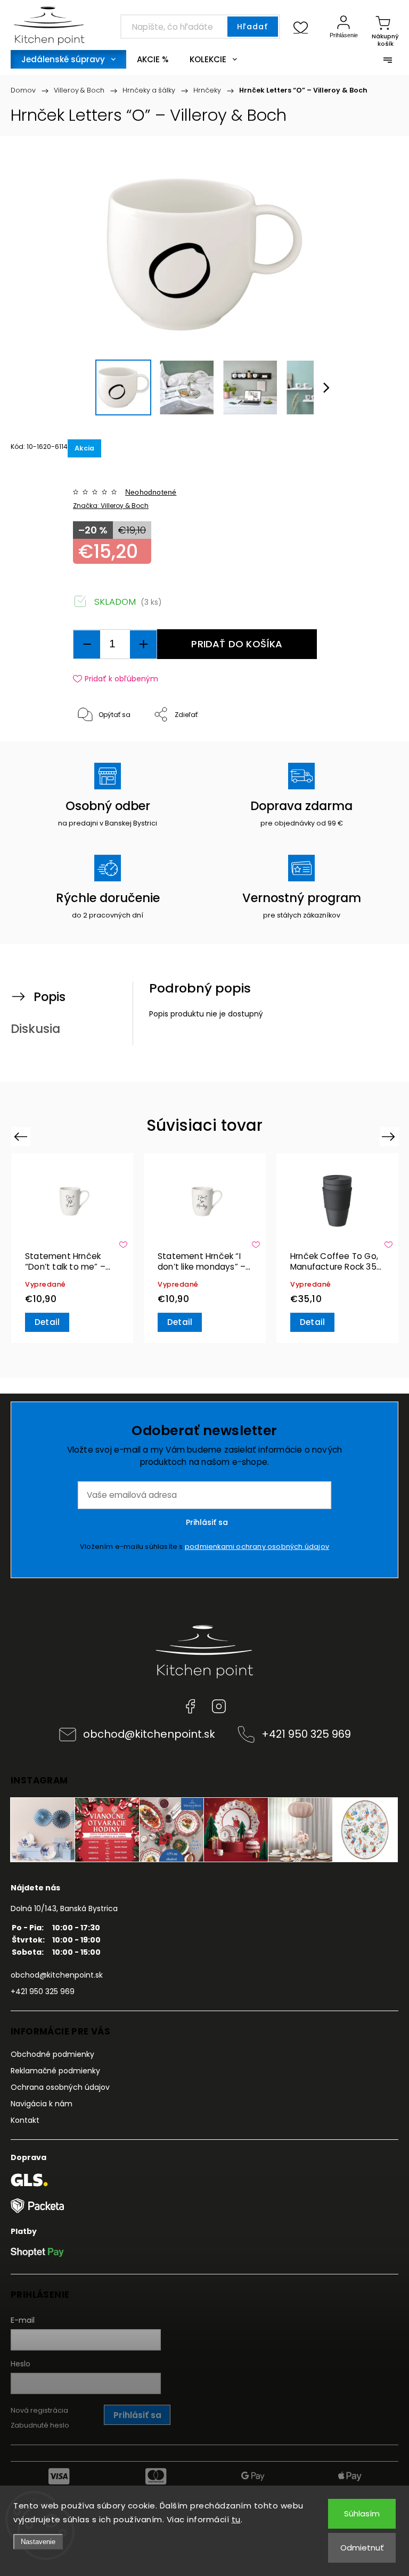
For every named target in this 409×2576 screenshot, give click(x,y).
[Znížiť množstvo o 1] (87, 644)
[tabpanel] (72, 1248)
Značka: (111, 506)
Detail (47, 1322)
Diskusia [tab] (35, 1029)
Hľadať (252, 27)
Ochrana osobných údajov (60, 2087)
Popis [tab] (50, 997)
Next (390, 1136)
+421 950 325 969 (306, 1734)
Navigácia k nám (42, 2104)
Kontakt (25, 2120)
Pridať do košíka (237, 644)
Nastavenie (38, 2542)
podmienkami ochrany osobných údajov (257, 1547)
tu (236, 2519)
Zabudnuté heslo (40, 2425)
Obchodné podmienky (52, 2054)
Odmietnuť (362, 2548)
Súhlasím (362, 2514)
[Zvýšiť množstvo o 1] (143, 644)
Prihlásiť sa (207, 1522)
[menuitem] (68, 59)
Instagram (219, 1706)
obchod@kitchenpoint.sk (149, 1734)
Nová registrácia (39, 2410)
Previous (22, 1136)
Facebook (190, 1706)
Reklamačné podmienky (55, 2071)
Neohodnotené (151, 492)
